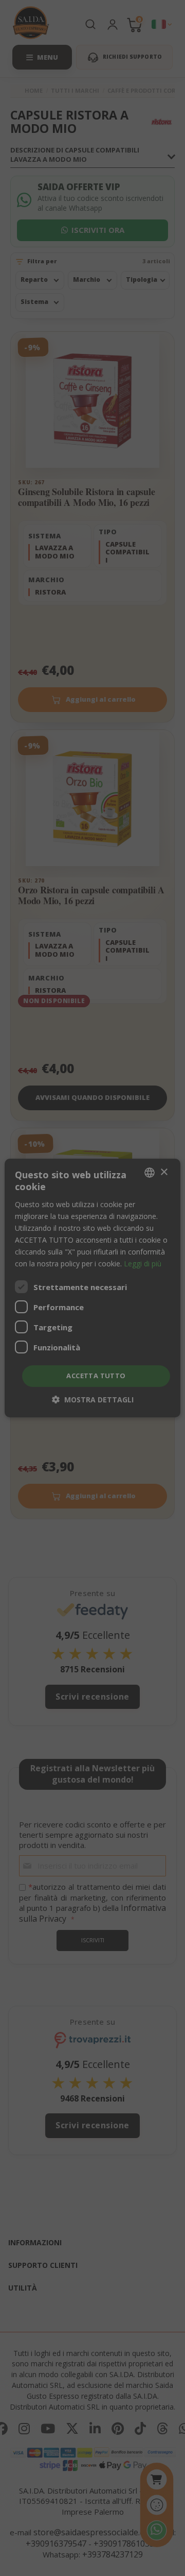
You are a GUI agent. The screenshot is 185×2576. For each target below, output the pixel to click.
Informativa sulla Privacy (109, 1470)
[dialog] (92, 1288)
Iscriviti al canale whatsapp (93, 1368)
